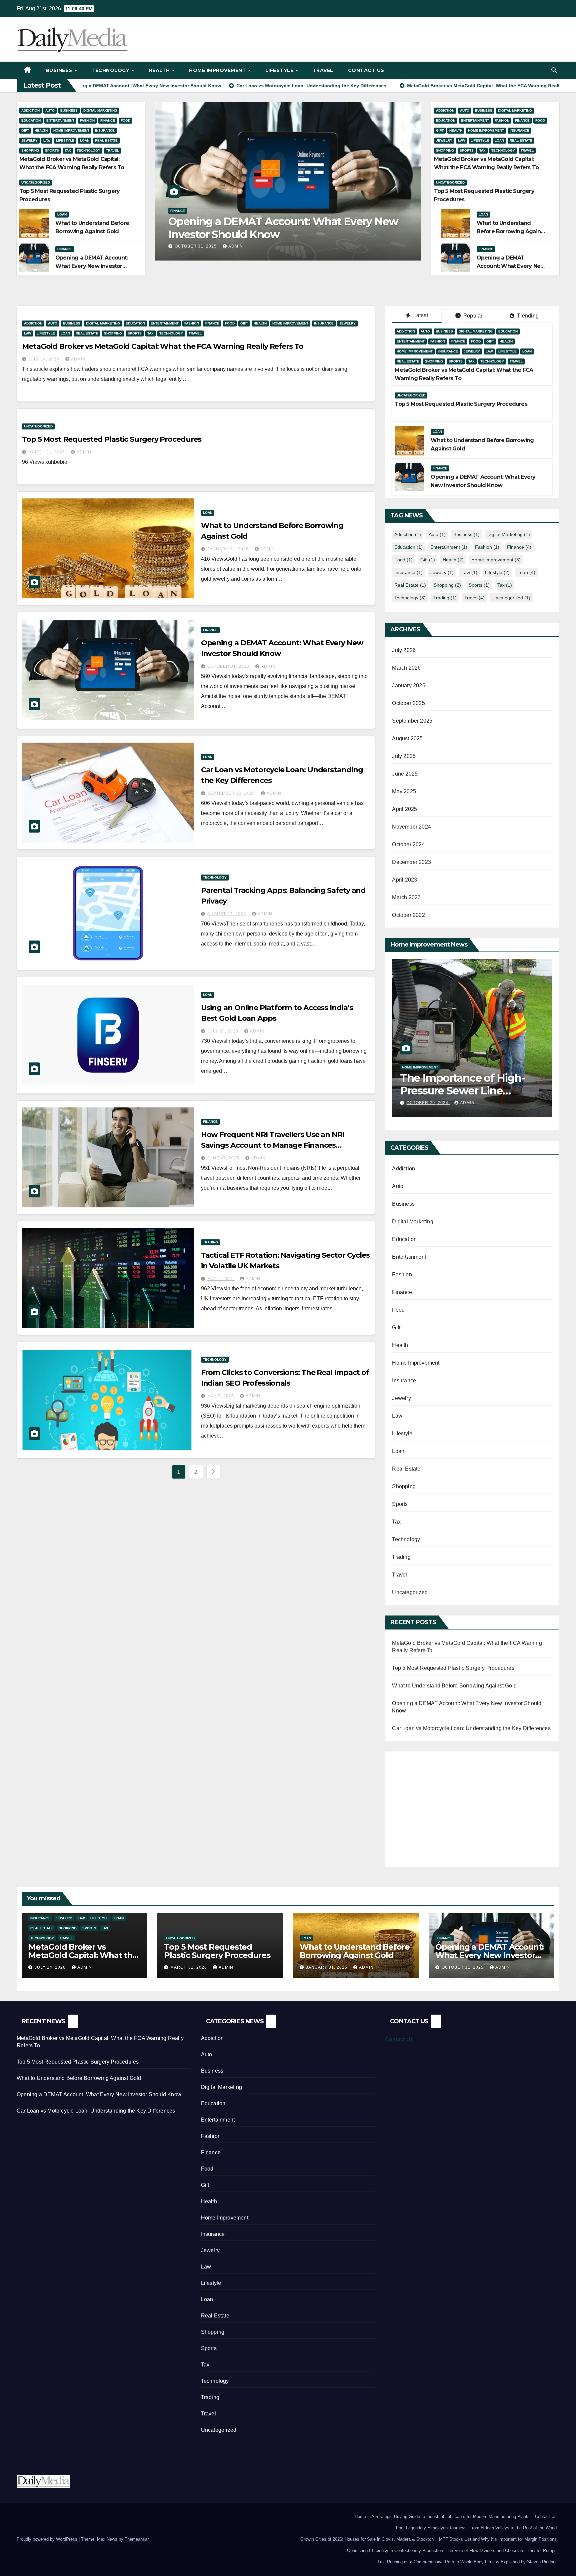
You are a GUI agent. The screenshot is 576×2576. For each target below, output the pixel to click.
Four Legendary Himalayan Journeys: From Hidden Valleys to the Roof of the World (476, 2528)
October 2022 (408, 915)
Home (360, 2517)
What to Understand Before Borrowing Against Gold (511, 231)
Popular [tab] (472, 316)
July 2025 (404, 756)
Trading (210, 1242)
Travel (323, 70)
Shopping (30, 150)
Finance (108, 120)
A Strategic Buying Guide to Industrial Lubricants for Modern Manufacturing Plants (450, 2517)
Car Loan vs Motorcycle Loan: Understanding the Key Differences (281, 228)
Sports (52, 150)
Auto (50, 110)
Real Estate (106, 140)
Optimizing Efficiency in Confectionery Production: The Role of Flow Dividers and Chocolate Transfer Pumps (452, 2551)
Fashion (87, 120)
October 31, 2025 (229, 666)
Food (125, 120)
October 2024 (408, 844)
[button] (554, 70)
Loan (85, 140)
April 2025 (404, 809)
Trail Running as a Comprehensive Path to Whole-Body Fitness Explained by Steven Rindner (467, 2562)
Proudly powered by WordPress (48, 2539)
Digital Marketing (100, 110)
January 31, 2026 (229, 549)
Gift (25, 130)
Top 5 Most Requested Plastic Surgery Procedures (112, 439)
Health (160, 70)
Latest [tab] (420, 315)
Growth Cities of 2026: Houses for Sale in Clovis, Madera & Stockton (367, 2539)
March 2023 (406, 897)
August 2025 (407, 738)
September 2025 (412, 721)
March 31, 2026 (47, 452)
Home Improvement (218, 70)
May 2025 (404, 791)
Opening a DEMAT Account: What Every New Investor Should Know (92, 266)
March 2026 (406, 668)
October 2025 (408, 703)
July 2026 (404, 650)
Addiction (30, 110)
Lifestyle (280, 70)
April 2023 (404, 880)
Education (31, 120)
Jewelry (29, 140)
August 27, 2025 (227, 914)
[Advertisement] (448, 1805)
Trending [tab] (527, 316)
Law (47, 140)
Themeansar (136, 2539)
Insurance (105, 130)
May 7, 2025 (221, 1279)
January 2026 (408, 685)
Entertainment (60, 120)
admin (241, 246)
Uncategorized (36, 182)
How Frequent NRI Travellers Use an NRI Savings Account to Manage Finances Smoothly (273, 1145)
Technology (111, 70)
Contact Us (366, 70)
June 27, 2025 (224, 1158)
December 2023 (411, 862)
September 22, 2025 (199, 246)
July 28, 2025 (223, 1031)
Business (60, 70)
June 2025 (405, 774)
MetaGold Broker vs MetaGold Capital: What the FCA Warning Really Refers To (163, 346)
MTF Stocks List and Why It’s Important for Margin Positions (498, 2539)
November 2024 (411, 827)
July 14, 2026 (44, 359)
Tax (68, 150)
